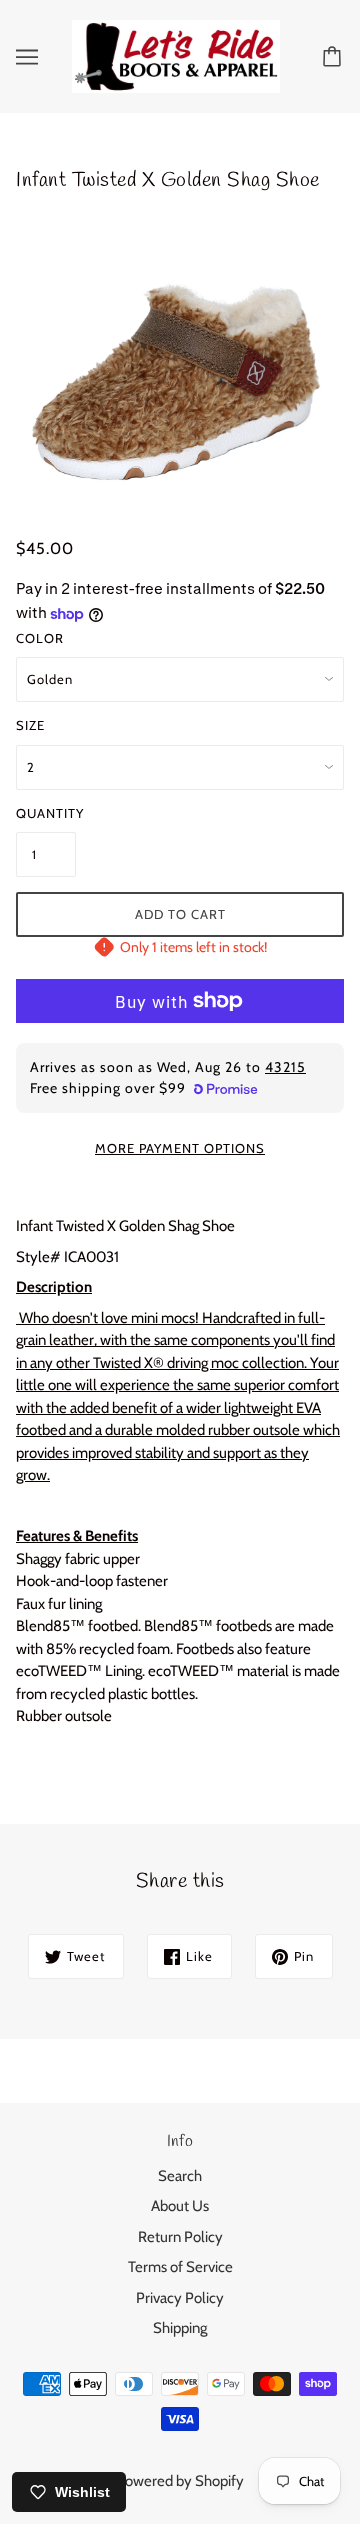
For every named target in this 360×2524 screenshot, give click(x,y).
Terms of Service (180, 2267)
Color (40, 638)
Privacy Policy (180, 2298)
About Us (180, 2206)
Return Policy (180, 2237)
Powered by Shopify (180, 2481)
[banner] (176, 55)
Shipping (180, 2328)
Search (180, 2176)
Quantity (46, 813)
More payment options (180, 1148)
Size (30, 725)
